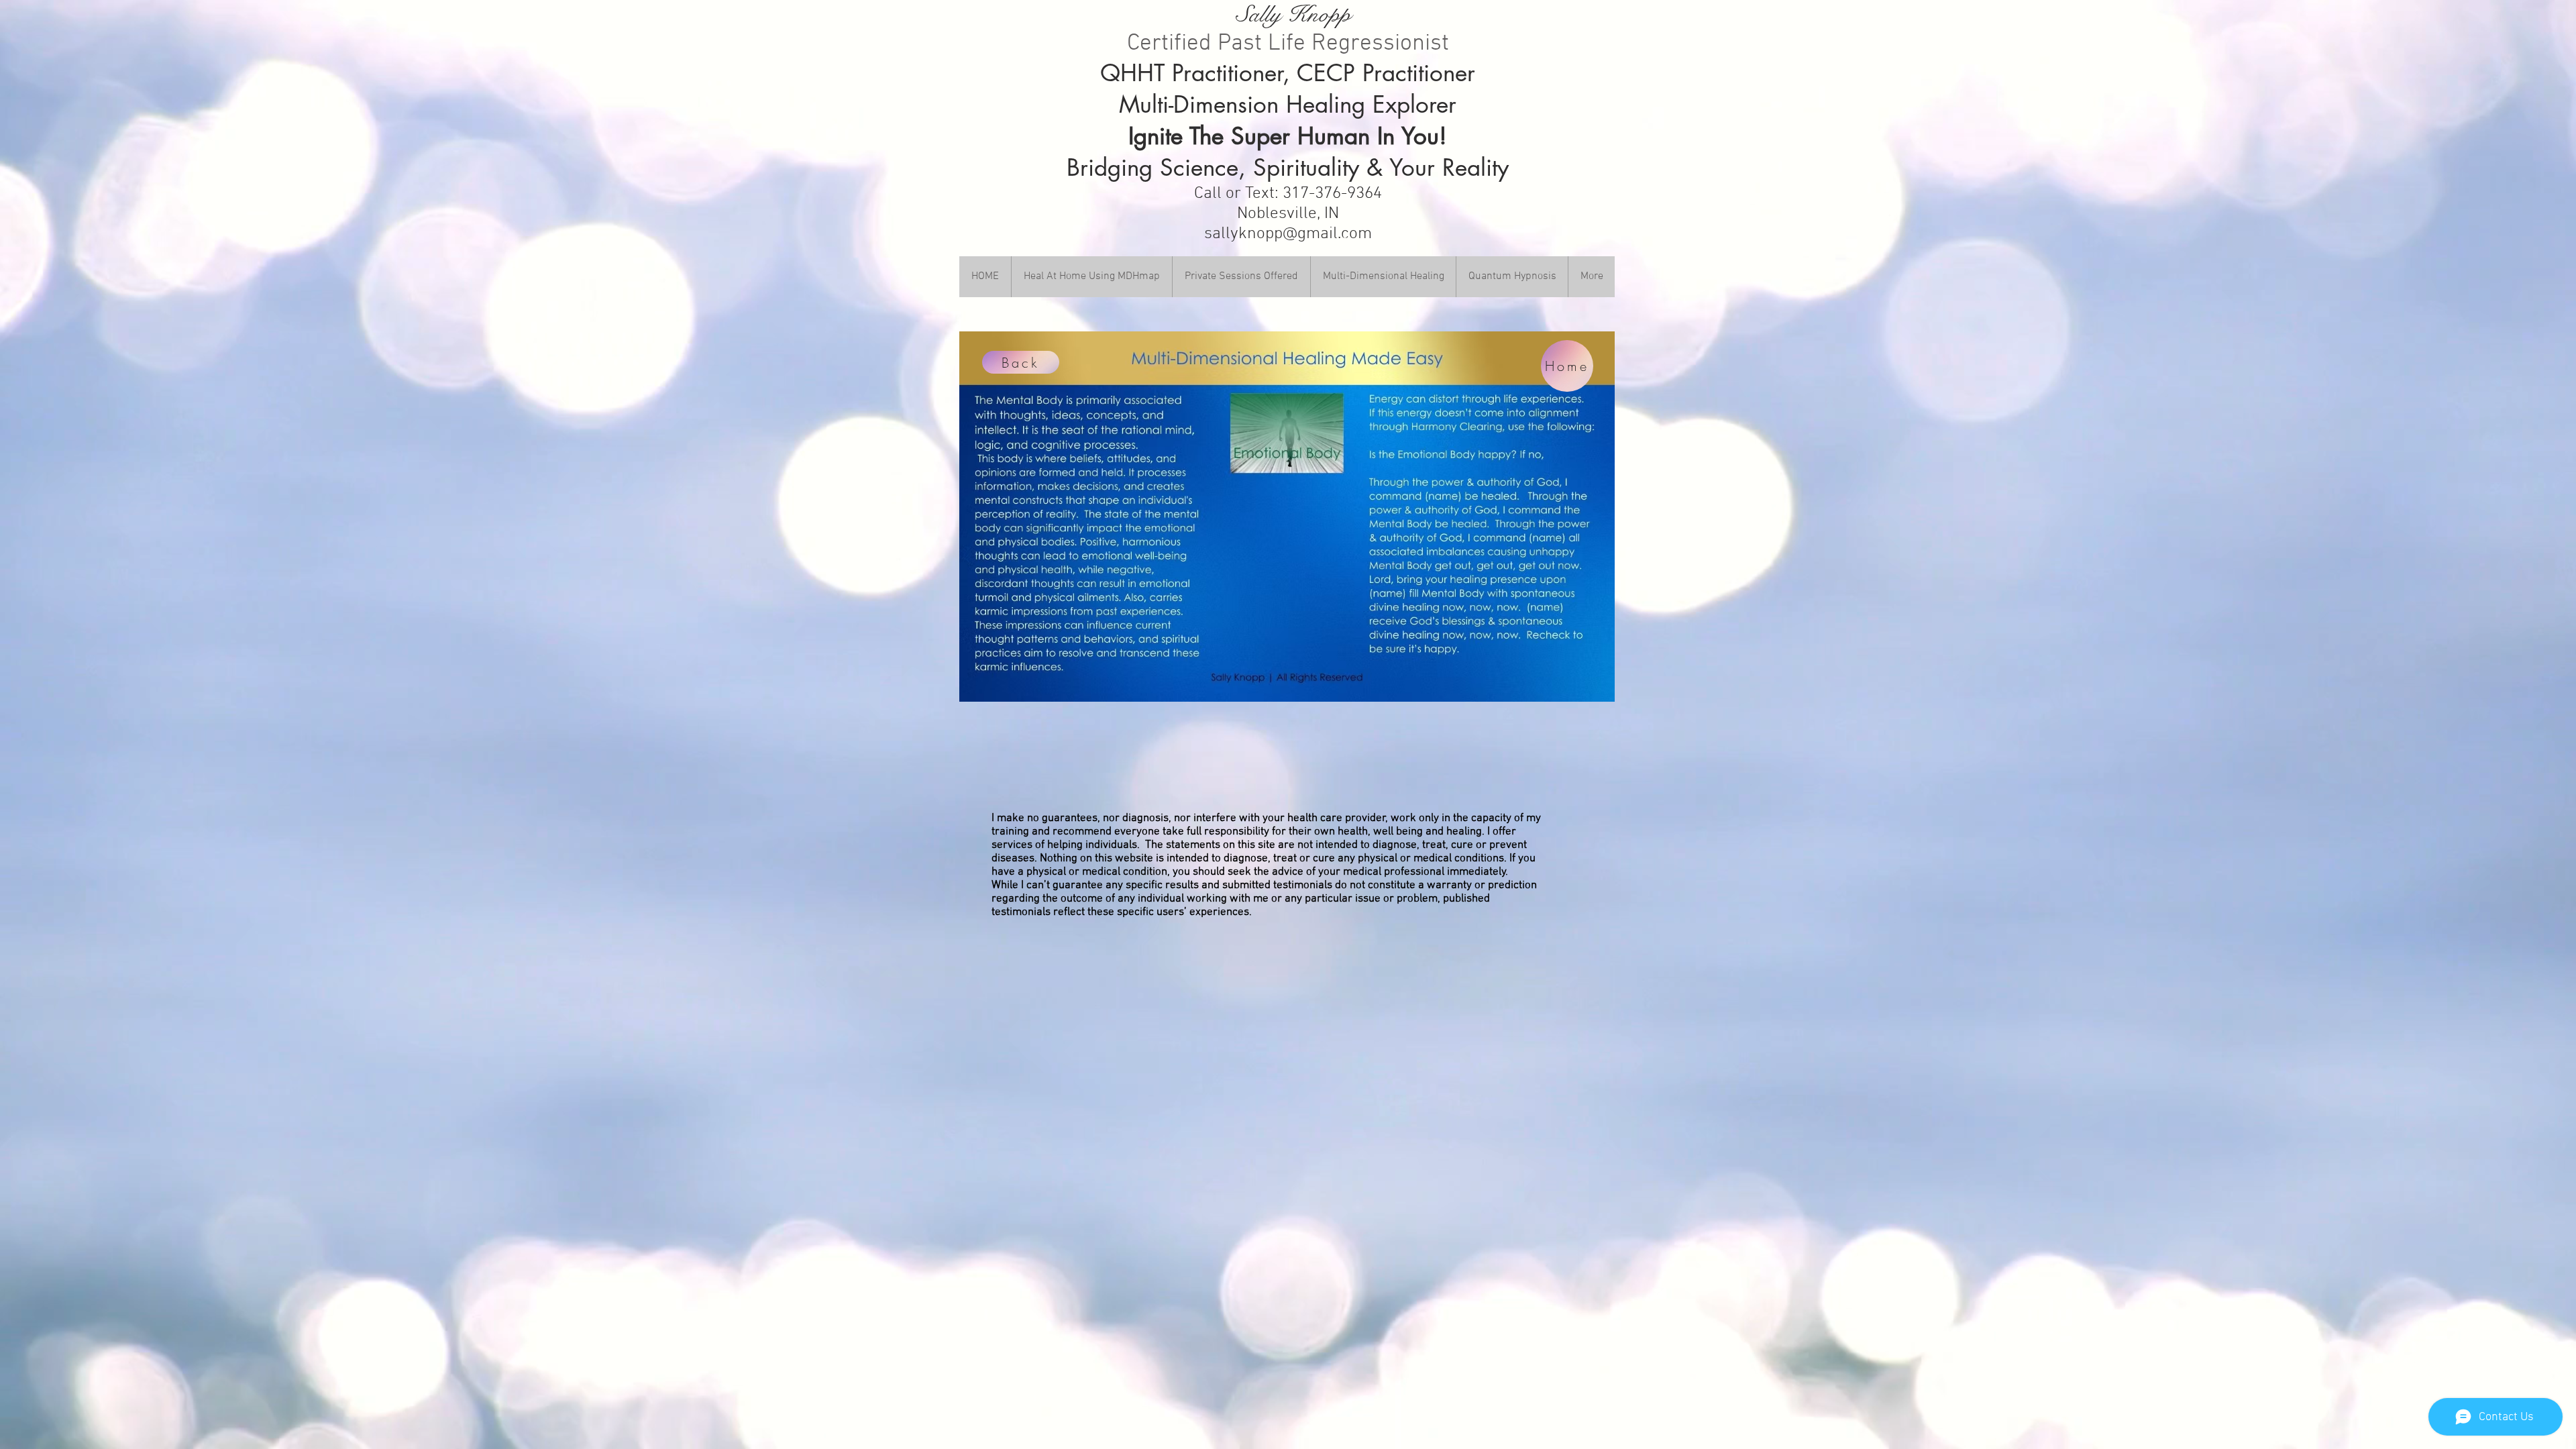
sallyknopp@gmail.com (1288, 234)
